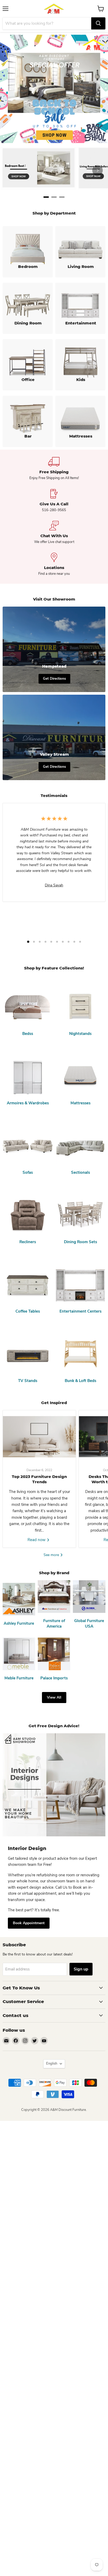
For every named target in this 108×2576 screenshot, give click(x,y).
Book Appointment (29, 1923)
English (52, 2064)
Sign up (81, 1969)
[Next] (98, 170)
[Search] (98, 23)
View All (54, 1697)
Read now (37, 1540)
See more (52, 1555)
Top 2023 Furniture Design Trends (39, 1479)
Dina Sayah (54, 885)
